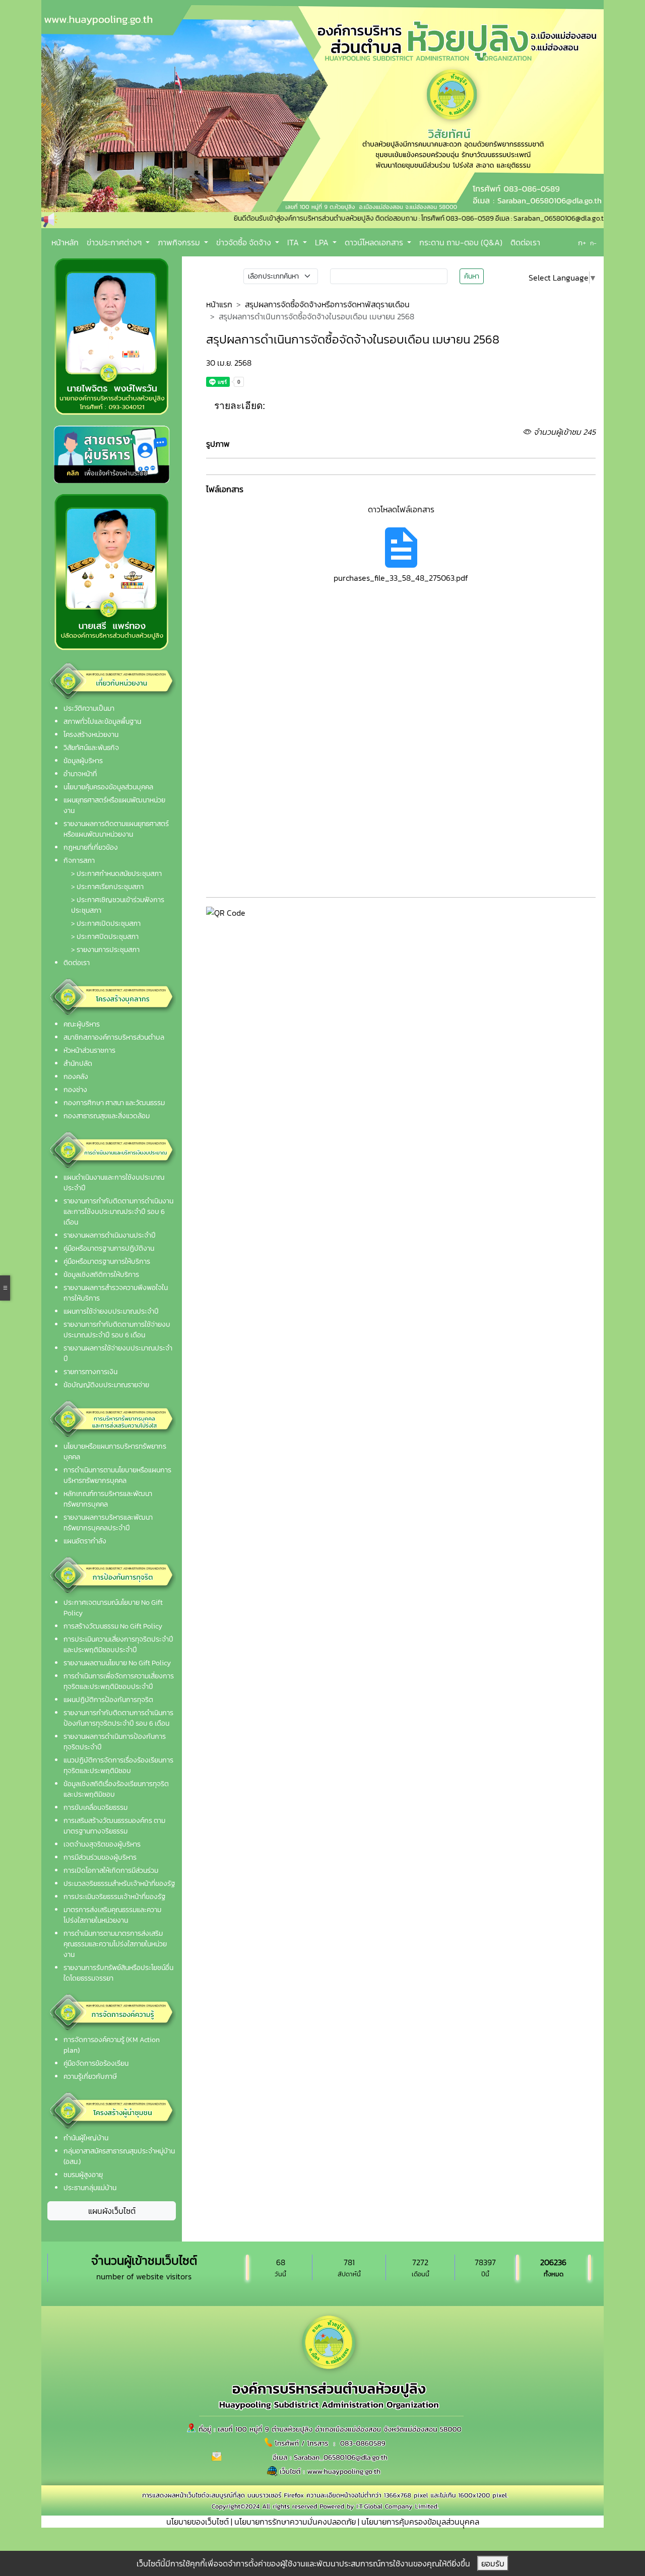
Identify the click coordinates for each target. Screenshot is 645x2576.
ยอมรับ (493, 2563)
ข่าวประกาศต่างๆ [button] (115, 242)
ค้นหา (472, 276)
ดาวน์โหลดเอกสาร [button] (375, 242)
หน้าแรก (219, 304)
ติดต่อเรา (525, 242)
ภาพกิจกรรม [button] (180, 242)
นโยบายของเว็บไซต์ (198, 2522)
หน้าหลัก (65, 242)
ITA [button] (294, 242)
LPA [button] (323, 242)
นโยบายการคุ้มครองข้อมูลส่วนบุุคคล (420, 2522)
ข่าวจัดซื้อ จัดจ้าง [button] (245, 242)
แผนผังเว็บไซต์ (112, 2211)
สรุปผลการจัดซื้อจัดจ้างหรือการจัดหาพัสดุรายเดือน (327, 304)
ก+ (582, 243)
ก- (593, 243)
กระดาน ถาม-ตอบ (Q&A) (461, 242)
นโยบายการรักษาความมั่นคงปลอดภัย (295, 2522)
